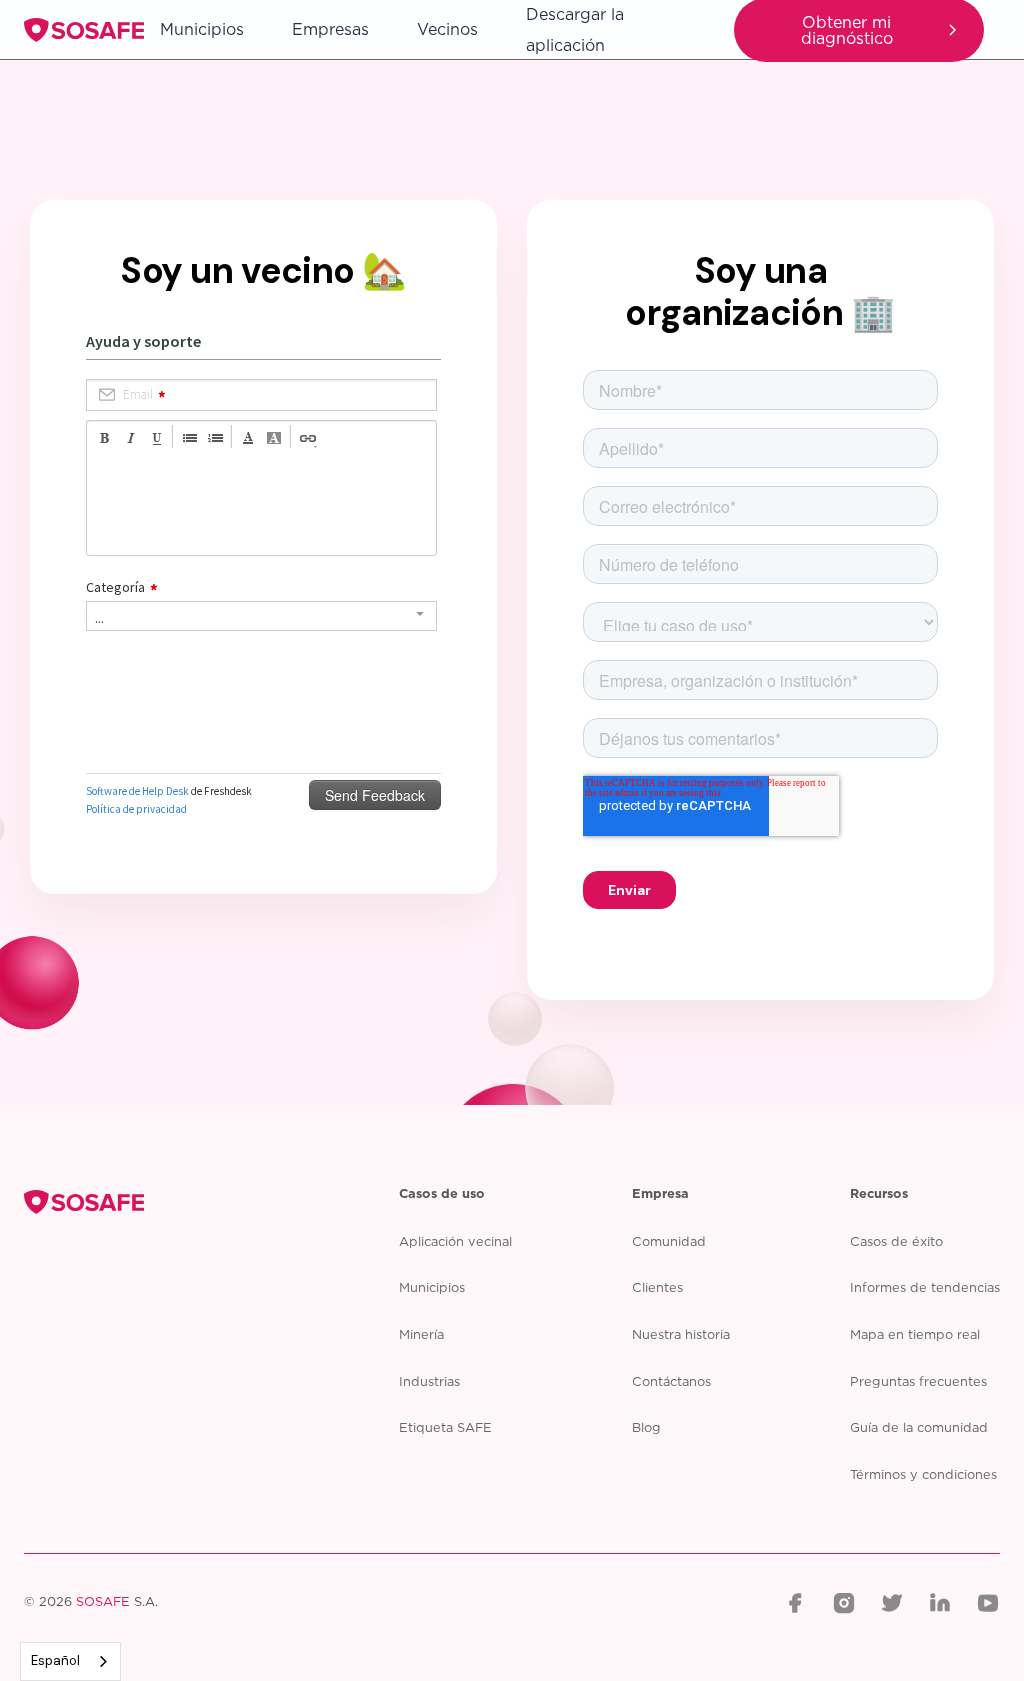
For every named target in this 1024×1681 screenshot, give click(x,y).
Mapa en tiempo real (915, 1334)
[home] (84, 30)
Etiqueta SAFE (445, 1427)
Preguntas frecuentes (918, 1381)
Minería (421, 1334)
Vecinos (447, 29)
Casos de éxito (896, 1241)
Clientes (657, 1287)
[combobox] (70, 1661)
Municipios (202, 29)
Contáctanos (671, 1381)
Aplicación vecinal (455, 1241)
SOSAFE (103, 1601)
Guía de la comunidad (919, 1427)
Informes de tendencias (925, 1287)
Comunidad (669, 1241)
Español (55, 1660)
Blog (646, 1427)
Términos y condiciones (923, 1474)
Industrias (429, 1381)
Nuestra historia (681, 1334)
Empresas (330, 29)
